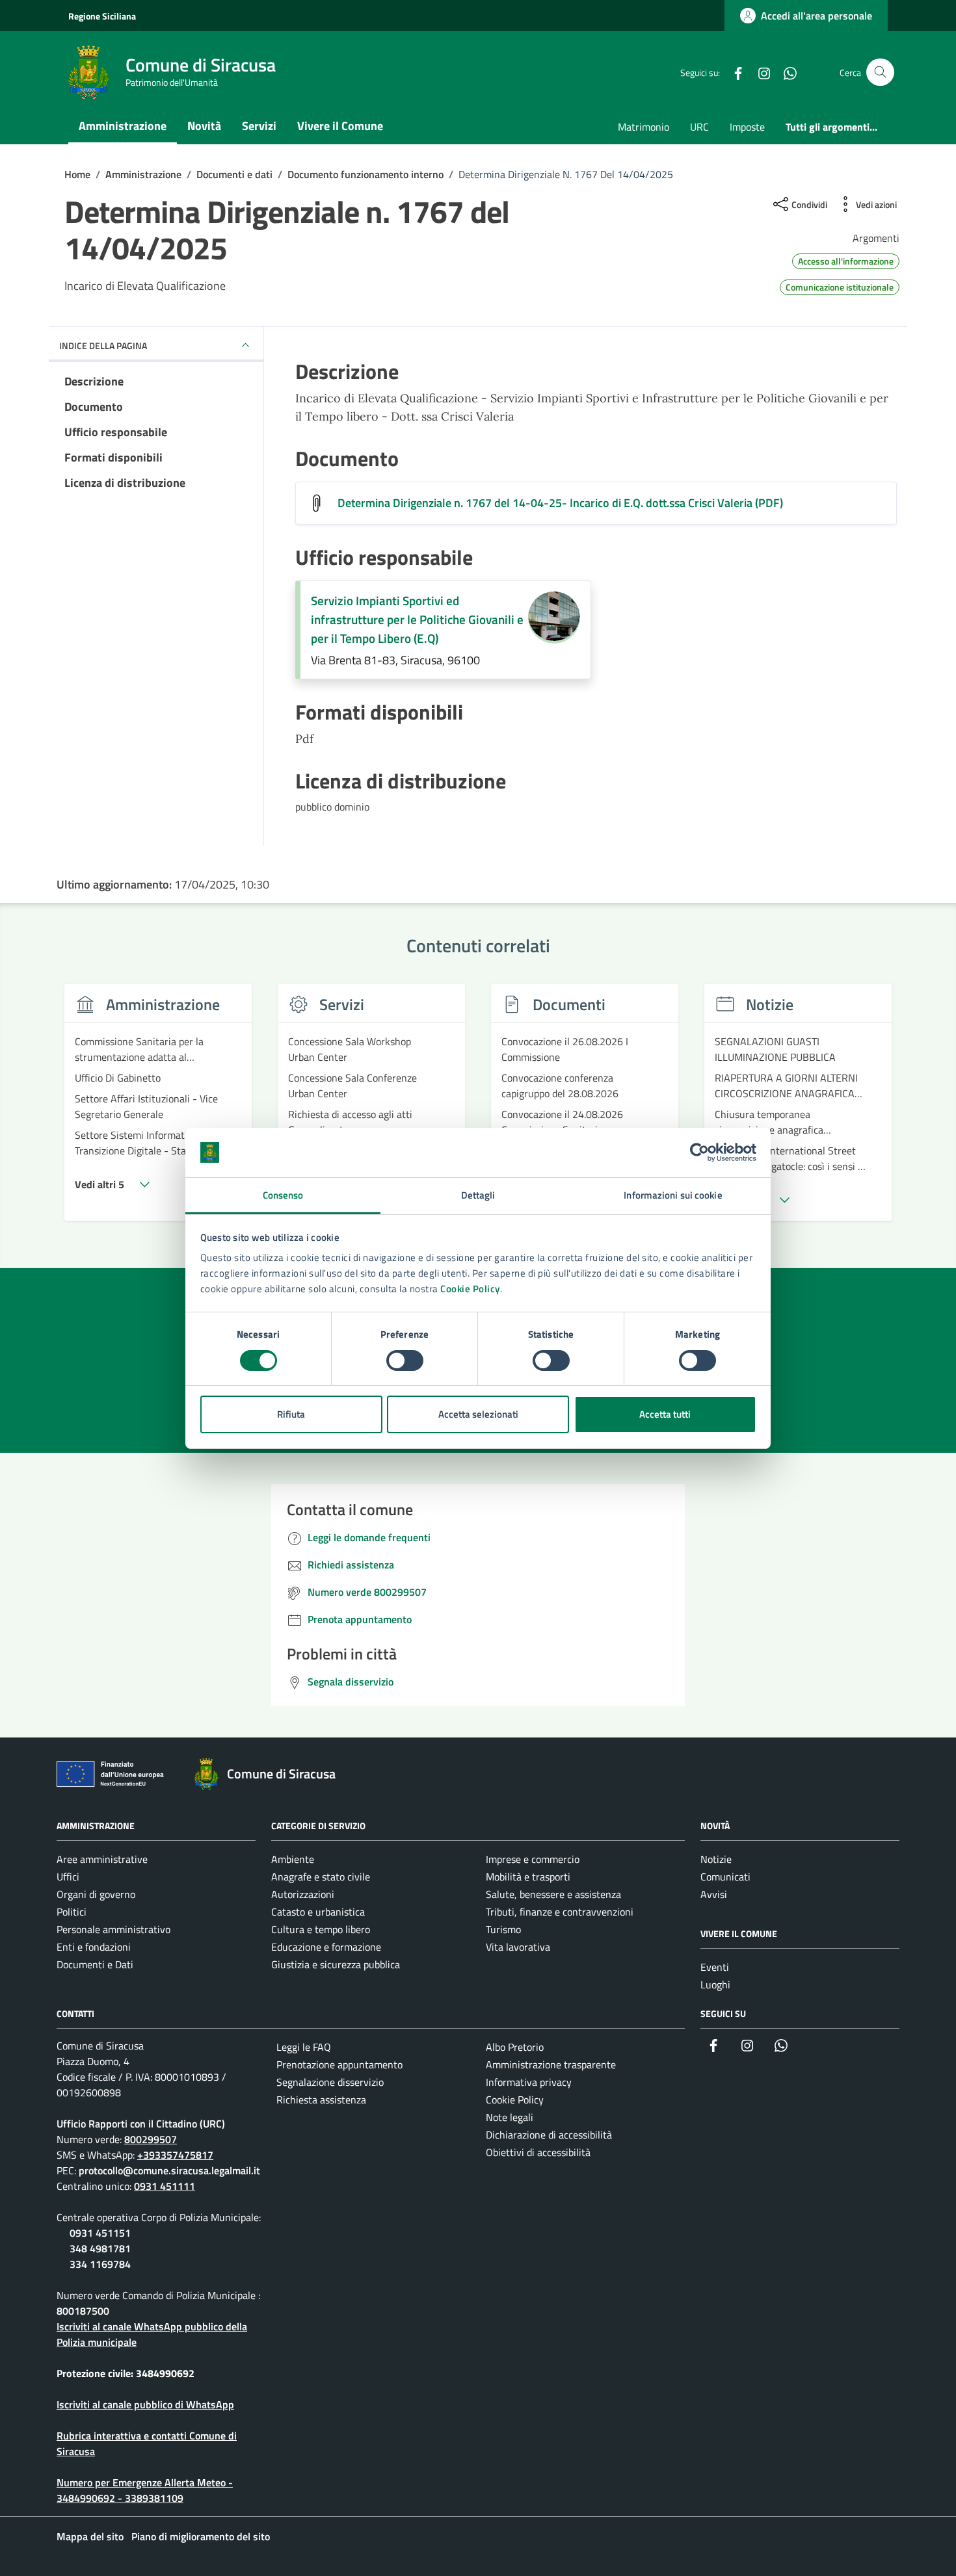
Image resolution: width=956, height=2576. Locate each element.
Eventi (715, 1967)
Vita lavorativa (518, 1947)
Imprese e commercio (533, 1859)
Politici (72, 1912)
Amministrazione (123, 126)
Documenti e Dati (95, 1964)
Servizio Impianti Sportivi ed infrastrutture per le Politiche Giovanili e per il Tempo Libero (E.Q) (417, 619)
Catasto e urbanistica (318, 1912)
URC (699, 127)
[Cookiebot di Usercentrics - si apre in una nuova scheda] (699, 1152)
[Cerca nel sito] (880, 72)
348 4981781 (100, 2248)
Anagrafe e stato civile (321, 1877)
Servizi (259, 126)
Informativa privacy (529, 2082)
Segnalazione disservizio (330, 2082)
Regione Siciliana (102, 16)
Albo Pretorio (515, 2047)
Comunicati (725, 1877)
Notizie (716, 1859)
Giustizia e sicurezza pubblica (336, 1964)
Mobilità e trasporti (528, 1877)
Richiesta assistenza (321, 2100)
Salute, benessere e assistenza (553, 1894)
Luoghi (715, 1984)
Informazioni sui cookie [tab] (673, 1195)
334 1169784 (100, 2264)
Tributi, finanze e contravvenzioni (560, 1912)
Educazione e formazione (326, 1947)
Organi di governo (96, 1894)
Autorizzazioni (303, 1894)
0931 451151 (100, 2233)
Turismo (503, 1929)
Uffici (68, 1877)
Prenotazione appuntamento (339, 2064)
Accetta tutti (665, 1414)
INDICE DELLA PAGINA (103, 345)
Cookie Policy (470, 1289)
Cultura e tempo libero (321, 1929)
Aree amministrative (102, 1859)
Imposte (747, 127)
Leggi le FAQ (304, 2047)
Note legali (510, 2117)
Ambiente (293, 1859)
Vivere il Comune (340, 126)
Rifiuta (291, 1414)
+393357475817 (175, 2155)
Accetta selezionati (478, 1414)
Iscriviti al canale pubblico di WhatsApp (145, 2404)
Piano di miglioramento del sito (201, 2536)
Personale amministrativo (113, 1929)
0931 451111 (165, 2186)
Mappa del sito (90, 2536)
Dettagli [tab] (478, 1195)
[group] (158, 1110)
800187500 (83, 2311)
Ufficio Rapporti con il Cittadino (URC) (141, 2124)
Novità (204, 126)
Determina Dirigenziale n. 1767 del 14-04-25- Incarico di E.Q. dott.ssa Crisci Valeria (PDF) (560, 503)
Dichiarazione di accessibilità (549, 2135)
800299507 (151, 2139)
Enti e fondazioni (94, 1947)
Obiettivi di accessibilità (538, 2152)
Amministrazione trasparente (551, 2064)
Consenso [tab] (283, 1195)
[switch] (405, 1360)
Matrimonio (644, 127)
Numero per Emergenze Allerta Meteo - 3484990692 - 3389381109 (145, 2490)
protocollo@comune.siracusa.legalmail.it (169, 2170)
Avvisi (714, 1894)
